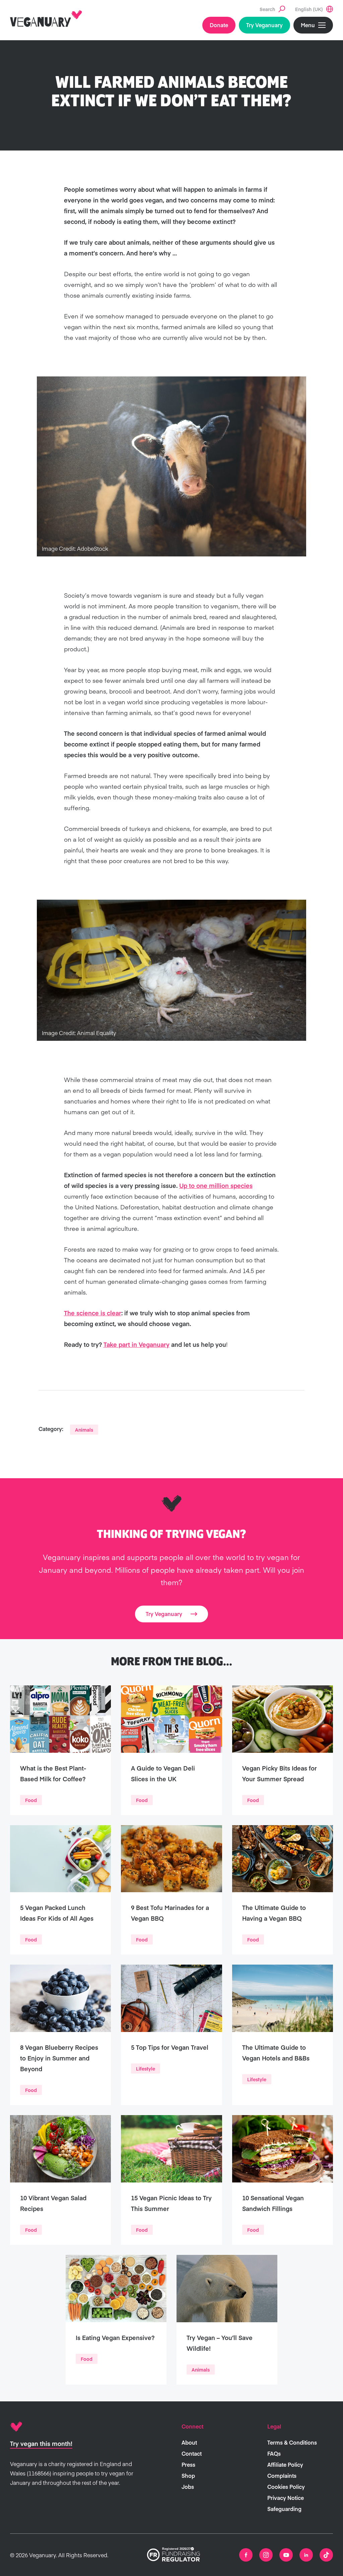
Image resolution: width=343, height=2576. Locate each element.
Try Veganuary (264, 25)
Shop (188, 2475)
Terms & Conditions (292, 2442)
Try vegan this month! (41, 2443)
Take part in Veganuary (136, 1344)
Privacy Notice (286, 2498)
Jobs (188, 2487)
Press (188, 2464)
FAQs (274, 2453)
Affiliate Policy (285, 2464)
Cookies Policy (286, 2487)
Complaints (282, 2475)
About (189, 2442)
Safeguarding (284, 2509)
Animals (84, 1430)
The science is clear (93, 1313)
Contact (192, 2453)
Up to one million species (216, 1185)
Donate (219, 25)
